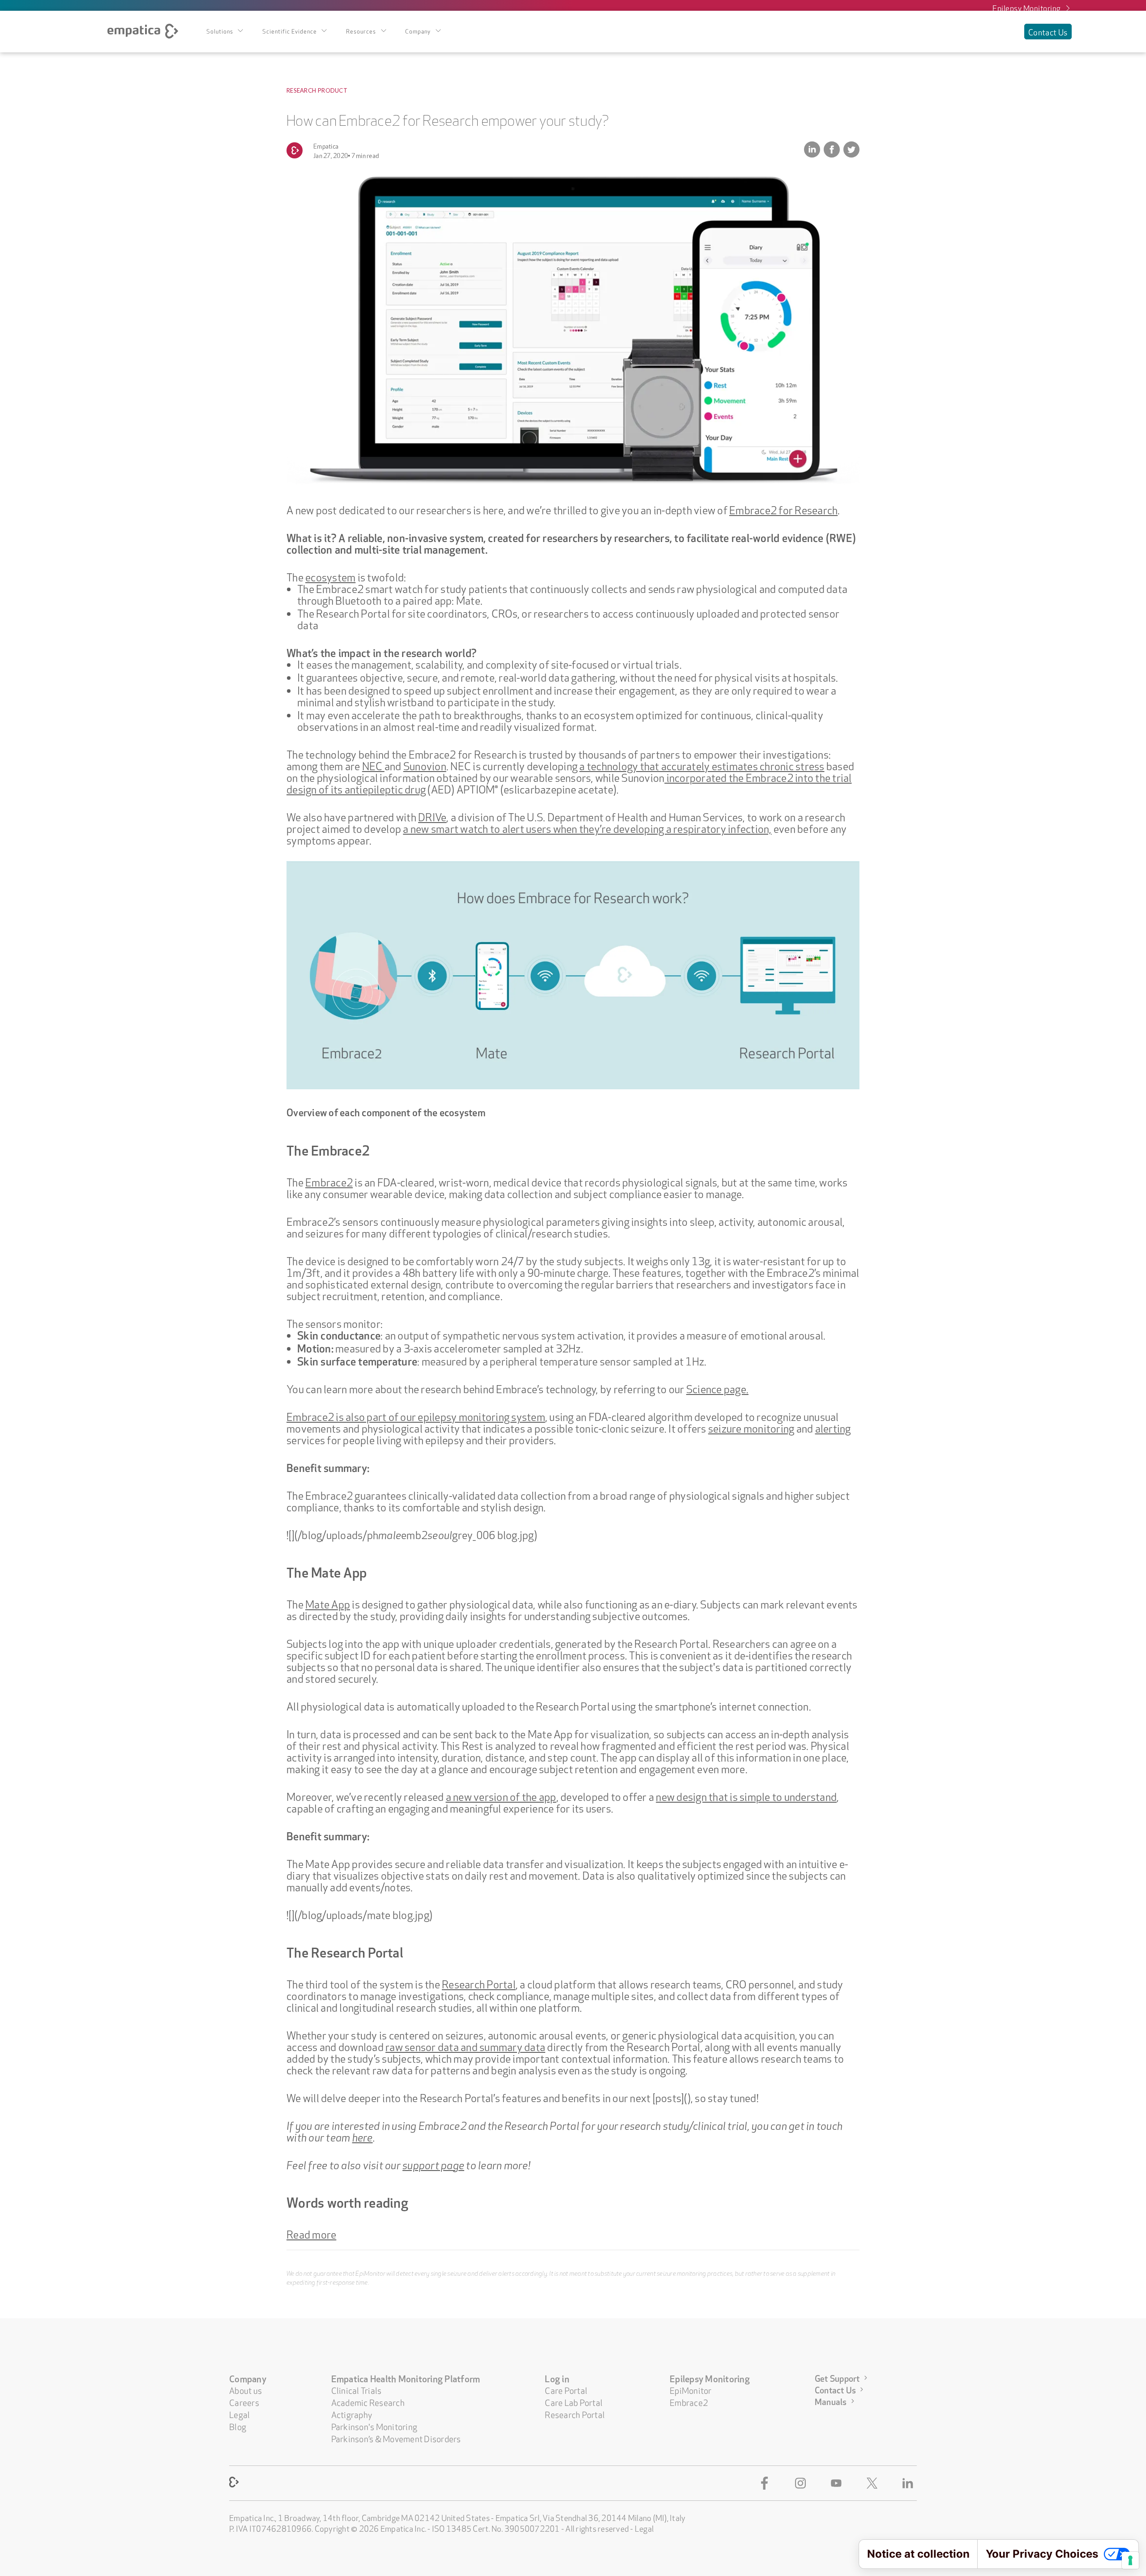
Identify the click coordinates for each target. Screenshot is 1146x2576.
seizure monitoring (751, 1427)
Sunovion (425, 765)
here (363, 2136)
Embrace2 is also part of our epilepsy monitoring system (416, 1416)
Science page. (717, 1388)
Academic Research (368, 2402)
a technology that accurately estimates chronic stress (702, 765)
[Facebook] (766, 2483)
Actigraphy (352, 2414)
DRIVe (432, 816)
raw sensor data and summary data (465, 2046)
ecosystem (330, 576)
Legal (239, 2414)
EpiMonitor (691, 2390)
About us (246, 2390)
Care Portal (566, 2390)
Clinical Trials (357, 2390)
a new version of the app (501, 1796)
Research (301, 90)
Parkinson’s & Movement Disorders (396, 2438)
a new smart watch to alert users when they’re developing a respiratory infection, (587, 827)
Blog (238, 2426)
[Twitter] (874, 2483)
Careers (244, 2402)
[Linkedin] (910, 2483)
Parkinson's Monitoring (374, 2426)
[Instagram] (802, 2483)
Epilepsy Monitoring (1027, 7)
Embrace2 (329, 1181)
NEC (373, 765)
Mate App (328, 1603)
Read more (311, 2233)
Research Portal (479, 1983)
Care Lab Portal (574, 2402)
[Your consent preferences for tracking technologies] (1130, 2560)
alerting (833, 1427)
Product (333, 90)
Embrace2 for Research (783, 509)
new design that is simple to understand (746, 1796)
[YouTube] (838, 2483)
